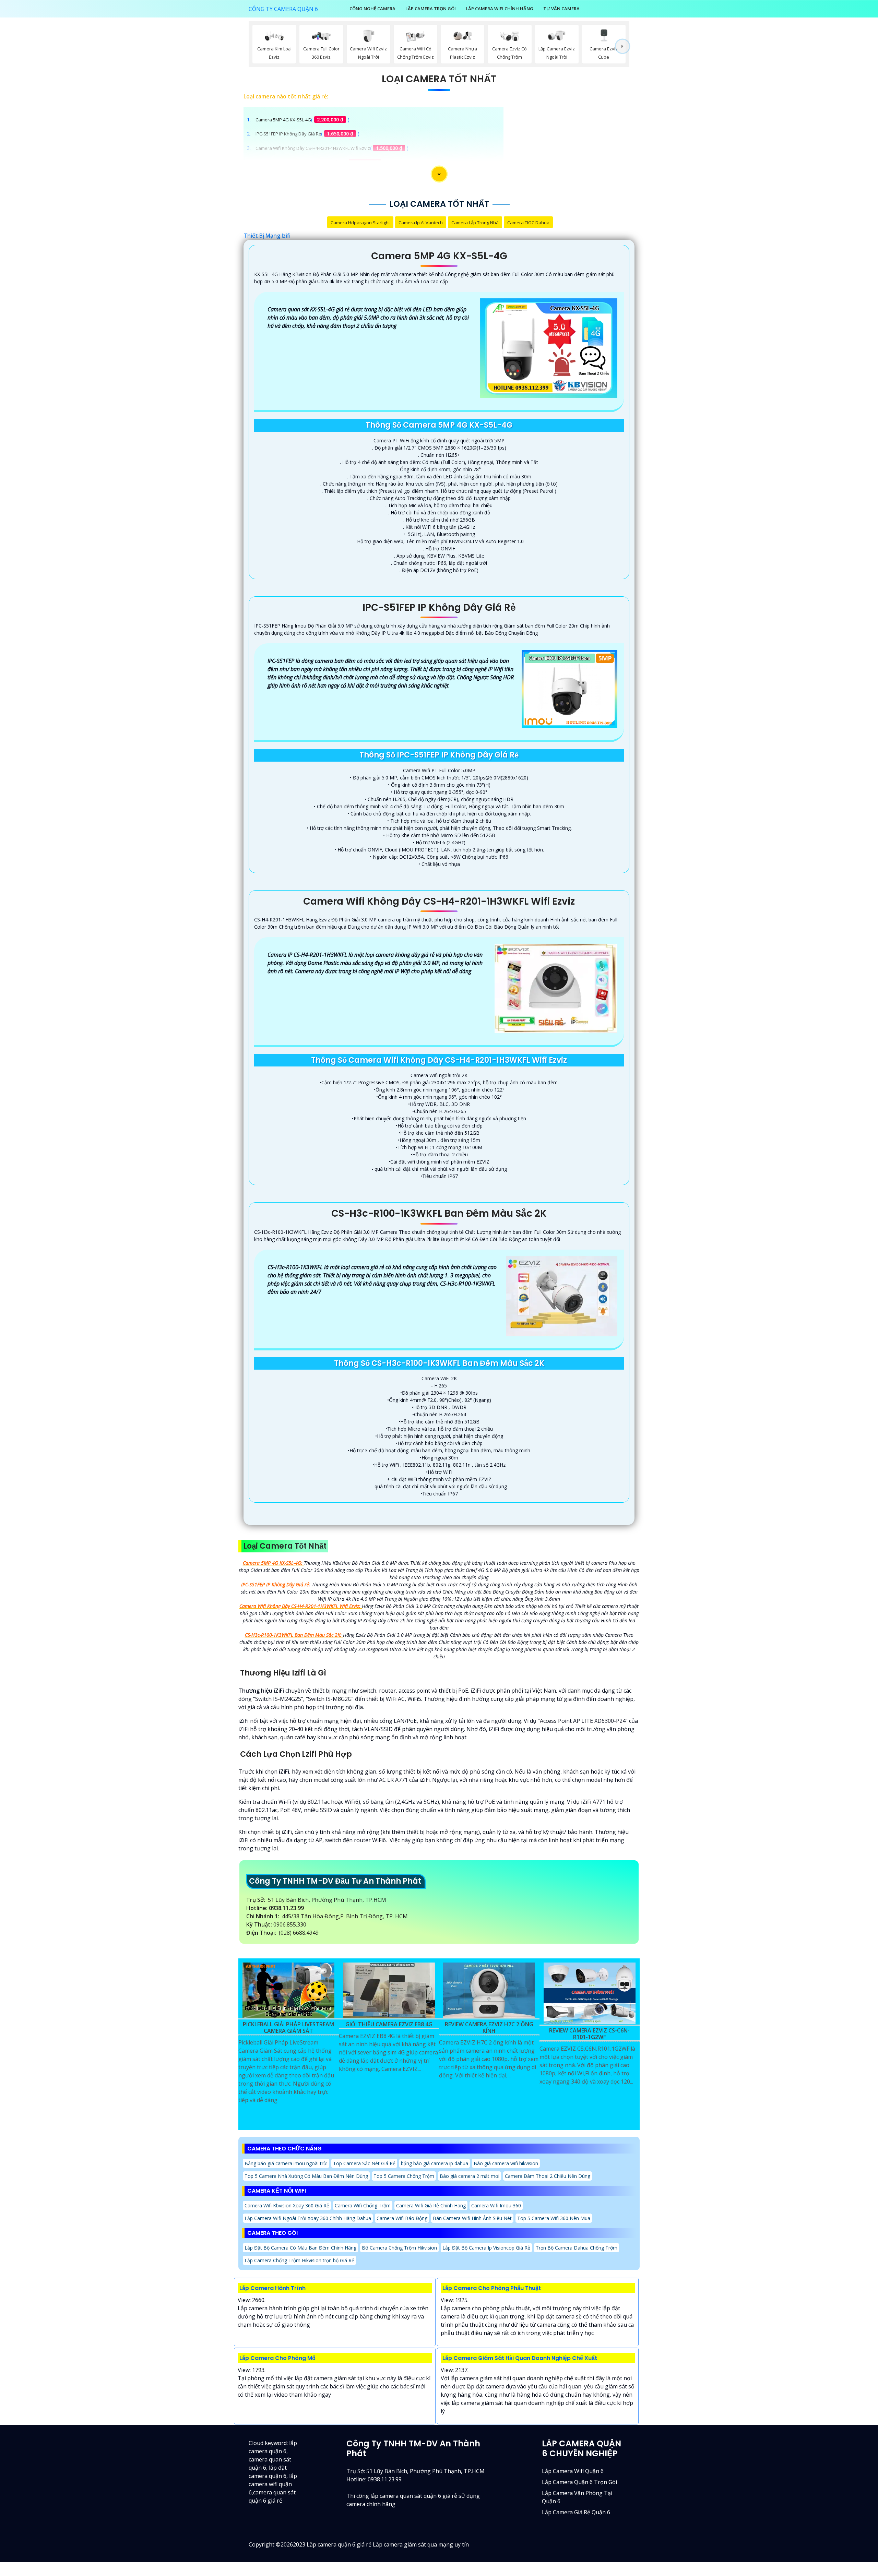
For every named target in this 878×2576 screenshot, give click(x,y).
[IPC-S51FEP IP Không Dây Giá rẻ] (569, 689)
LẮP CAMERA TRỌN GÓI (431, 9)
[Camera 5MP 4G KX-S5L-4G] (549, 348)
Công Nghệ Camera (372, 9)
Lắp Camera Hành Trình (272, 2288)
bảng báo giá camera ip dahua (435, 2163)
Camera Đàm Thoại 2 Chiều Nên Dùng (548, 2176)
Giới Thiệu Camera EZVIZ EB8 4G (389, 2025)
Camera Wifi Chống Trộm (363, 2205)
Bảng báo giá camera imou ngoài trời (286, 2163)
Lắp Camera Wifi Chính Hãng (500, 9)
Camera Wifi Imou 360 (496, 2205)
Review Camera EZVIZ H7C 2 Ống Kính (489, 2028)
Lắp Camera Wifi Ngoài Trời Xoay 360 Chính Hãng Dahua (308, 2218)
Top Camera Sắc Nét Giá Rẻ (364, 2163)
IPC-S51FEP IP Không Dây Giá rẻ (288, 134)
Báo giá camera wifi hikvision (506, 2163)
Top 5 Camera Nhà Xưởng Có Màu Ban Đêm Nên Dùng (306, 2176)
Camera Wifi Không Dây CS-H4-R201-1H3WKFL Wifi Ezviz (313, 148)
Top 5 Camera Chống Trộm (404, 2176)
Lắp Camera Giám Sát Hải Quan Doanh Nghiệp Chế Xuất (520, 2358)
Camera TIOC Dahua (528, 223)
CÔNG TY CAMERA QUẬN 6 (283, 9)
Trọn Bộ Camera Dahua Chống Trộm (577, 2248)
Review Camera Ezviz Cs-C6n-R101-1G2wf (589, 2034)
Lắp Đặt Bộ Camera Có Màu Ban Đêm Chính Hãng (300, 2248)
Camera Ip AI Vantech (421, 223)
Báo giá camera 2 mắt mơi (470, 2176)
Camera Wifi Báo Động (402, 2218)
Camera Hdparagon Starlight (360, 223)
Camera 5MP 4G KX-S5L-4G (283, 120)
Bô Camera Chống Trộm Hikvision (399, 2248)
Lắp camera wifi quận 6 (573, 2471)
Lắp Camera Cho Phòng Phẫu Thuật (492, 2288)
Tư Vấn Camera (561, 9)
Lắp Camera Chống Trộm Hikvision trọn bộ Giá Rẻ (299, 2260)
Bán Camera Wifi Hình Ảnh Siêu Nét (472, 2218)
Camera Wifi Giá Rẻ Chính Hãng (431, 2205)
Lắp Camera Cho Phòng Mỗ (277, 2358)
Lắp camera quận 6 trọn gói (579, 2482)
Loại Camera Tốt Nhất (439, 79)
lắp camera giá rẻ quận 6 (576, 2512)
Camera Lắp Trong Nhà (475, 223)
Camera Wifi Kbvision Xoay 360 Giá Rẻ (287, 2205)
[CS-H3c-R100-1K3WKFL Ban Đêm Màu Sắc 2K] (562, 1296)
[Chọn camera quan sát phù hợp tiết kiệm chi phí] (622, 46)
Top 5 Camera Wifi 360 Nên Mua (554, 2218)
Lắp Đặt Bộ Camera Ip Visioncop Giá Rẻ (486, 2248)
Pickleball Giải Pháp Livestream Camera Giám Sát (288, 2028)
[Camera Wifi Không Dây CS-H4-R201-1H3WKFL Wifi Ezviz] (556, 988)
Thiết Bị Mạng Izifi (267, 236)
